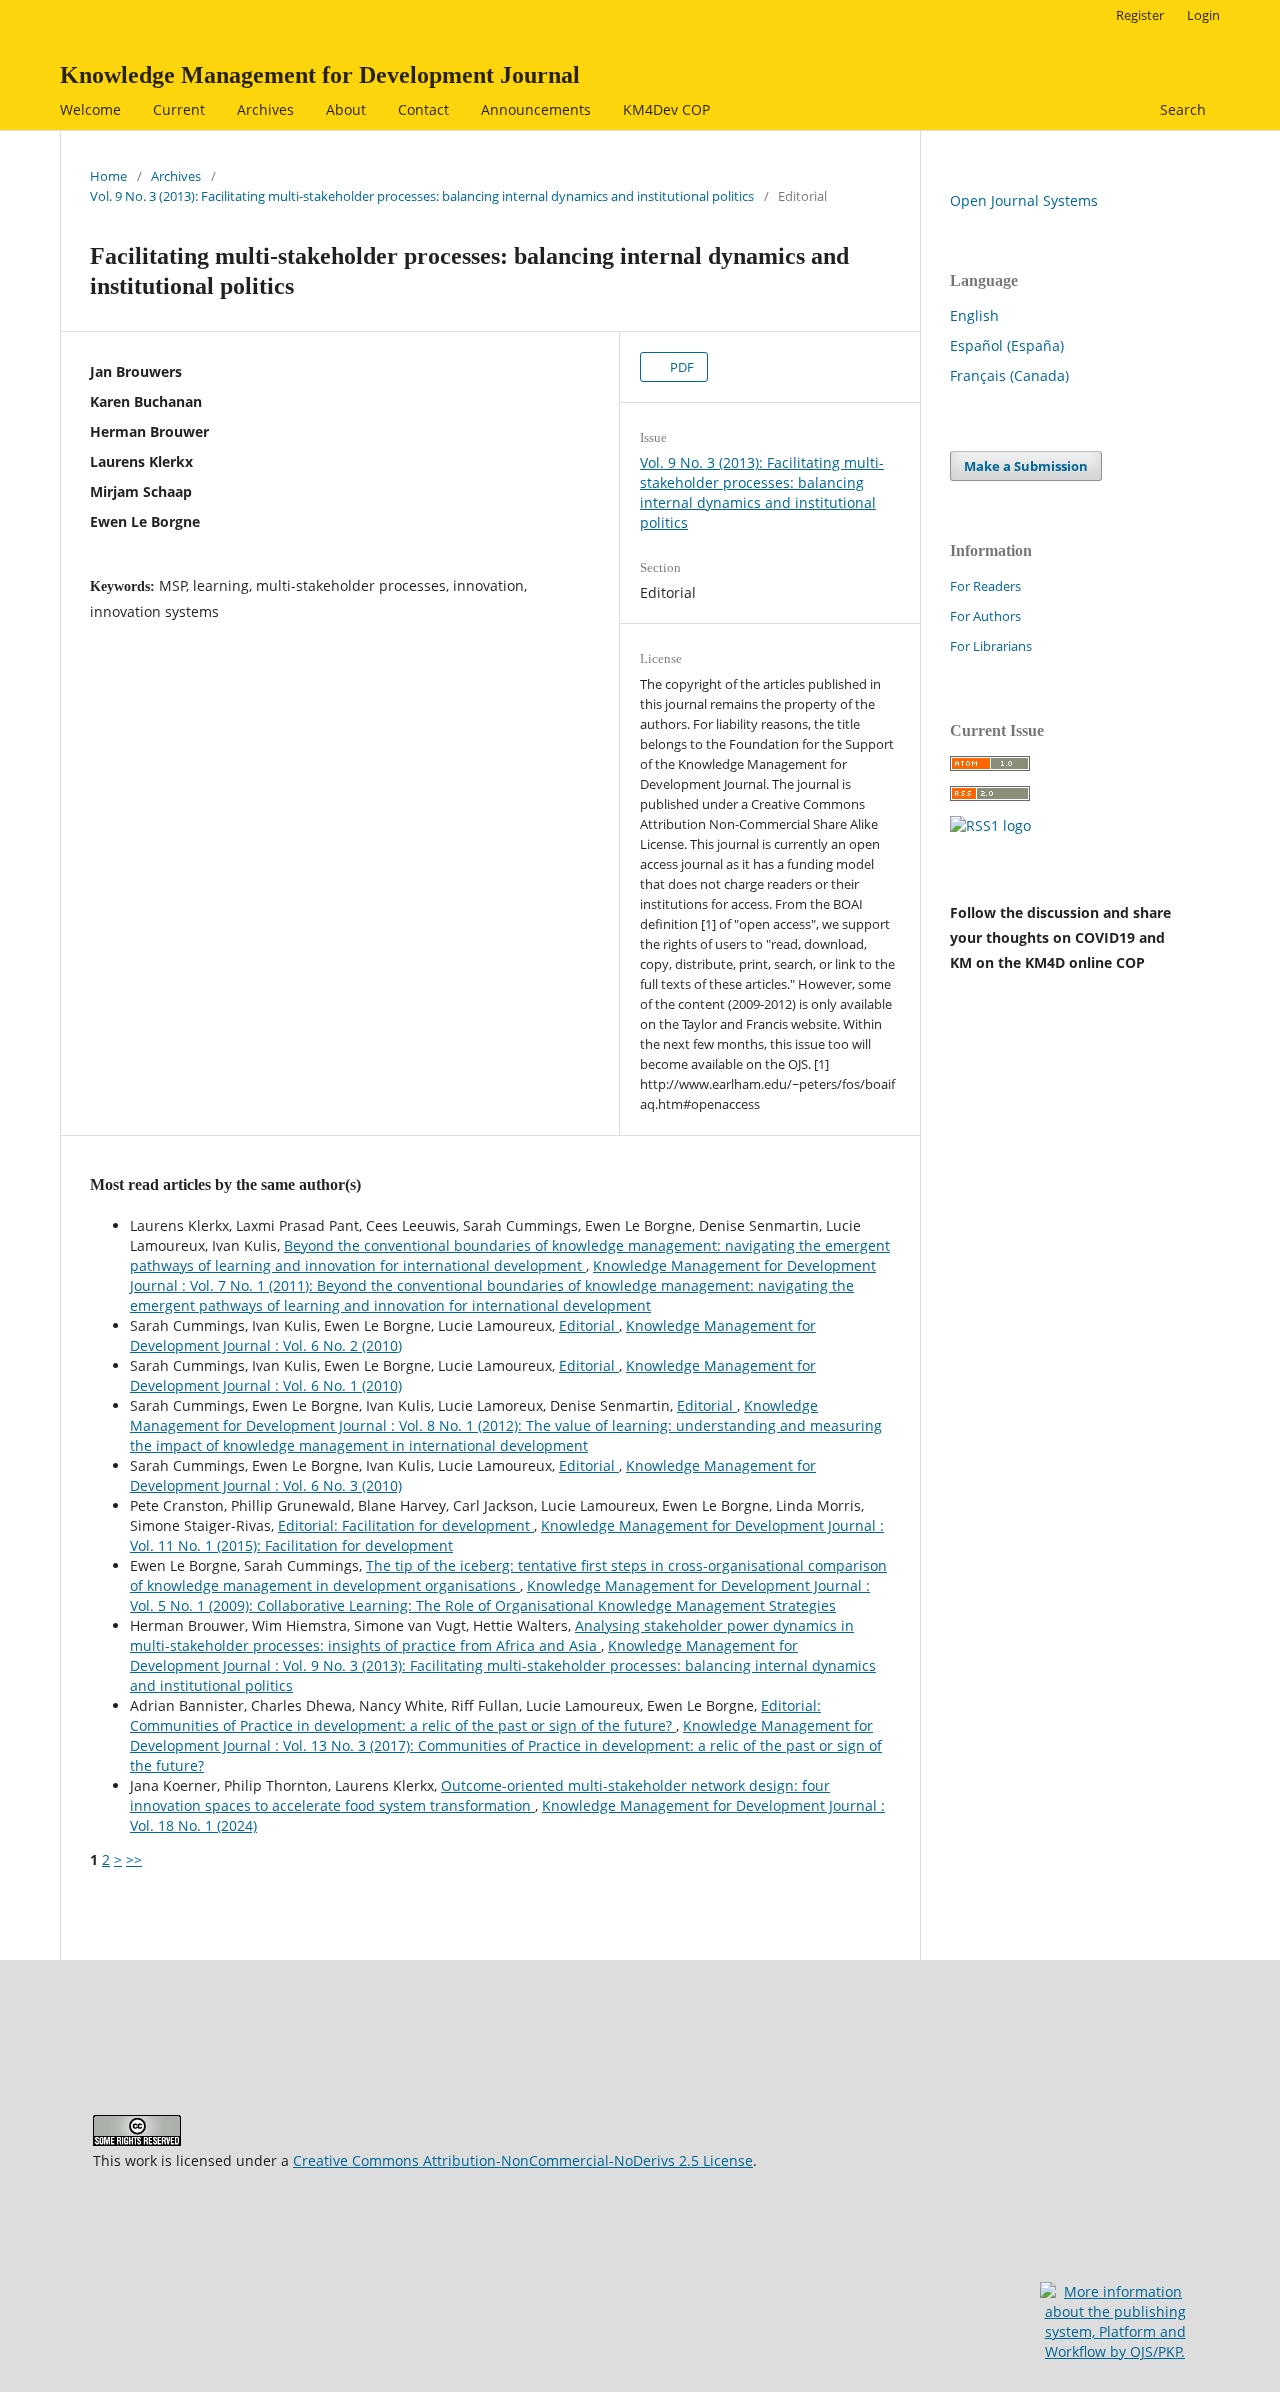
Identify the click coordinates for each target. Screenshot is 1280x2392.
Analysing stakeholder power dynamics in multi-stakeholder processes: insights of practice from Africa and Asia (492, 1635)
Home (108, 176)
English (974, 315)
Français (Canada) (1009, 375)
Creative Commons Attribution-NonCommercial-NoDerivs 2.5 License (523, 2160)
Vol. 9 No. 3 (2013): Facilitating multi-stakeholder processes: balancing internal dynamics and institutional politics (422, 196)
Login (1203, 15)
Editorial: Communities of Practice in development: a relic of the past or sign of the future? (475, 1715)
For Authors (985, 616)
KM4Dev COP (666, 109)
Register (1140, 15)
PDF (680, 367)
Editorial (589, 1325)
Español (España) (1007, 345)
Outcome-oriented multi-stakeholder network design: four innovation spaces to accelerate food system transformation (480, 1795)
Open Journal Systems (1024, 200)
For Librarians (991, 646)
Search (1181, 109)
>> (134, 1859)
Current (179, 109)
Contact (423, 109)
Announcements (536, 109)
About (346, 109)
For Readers (985, 586)
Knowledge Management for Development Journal (320, 75)
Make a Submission (1026, 466)
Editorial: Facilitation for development (406, 1525)
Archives (265, 109)
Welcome (90, 109)
